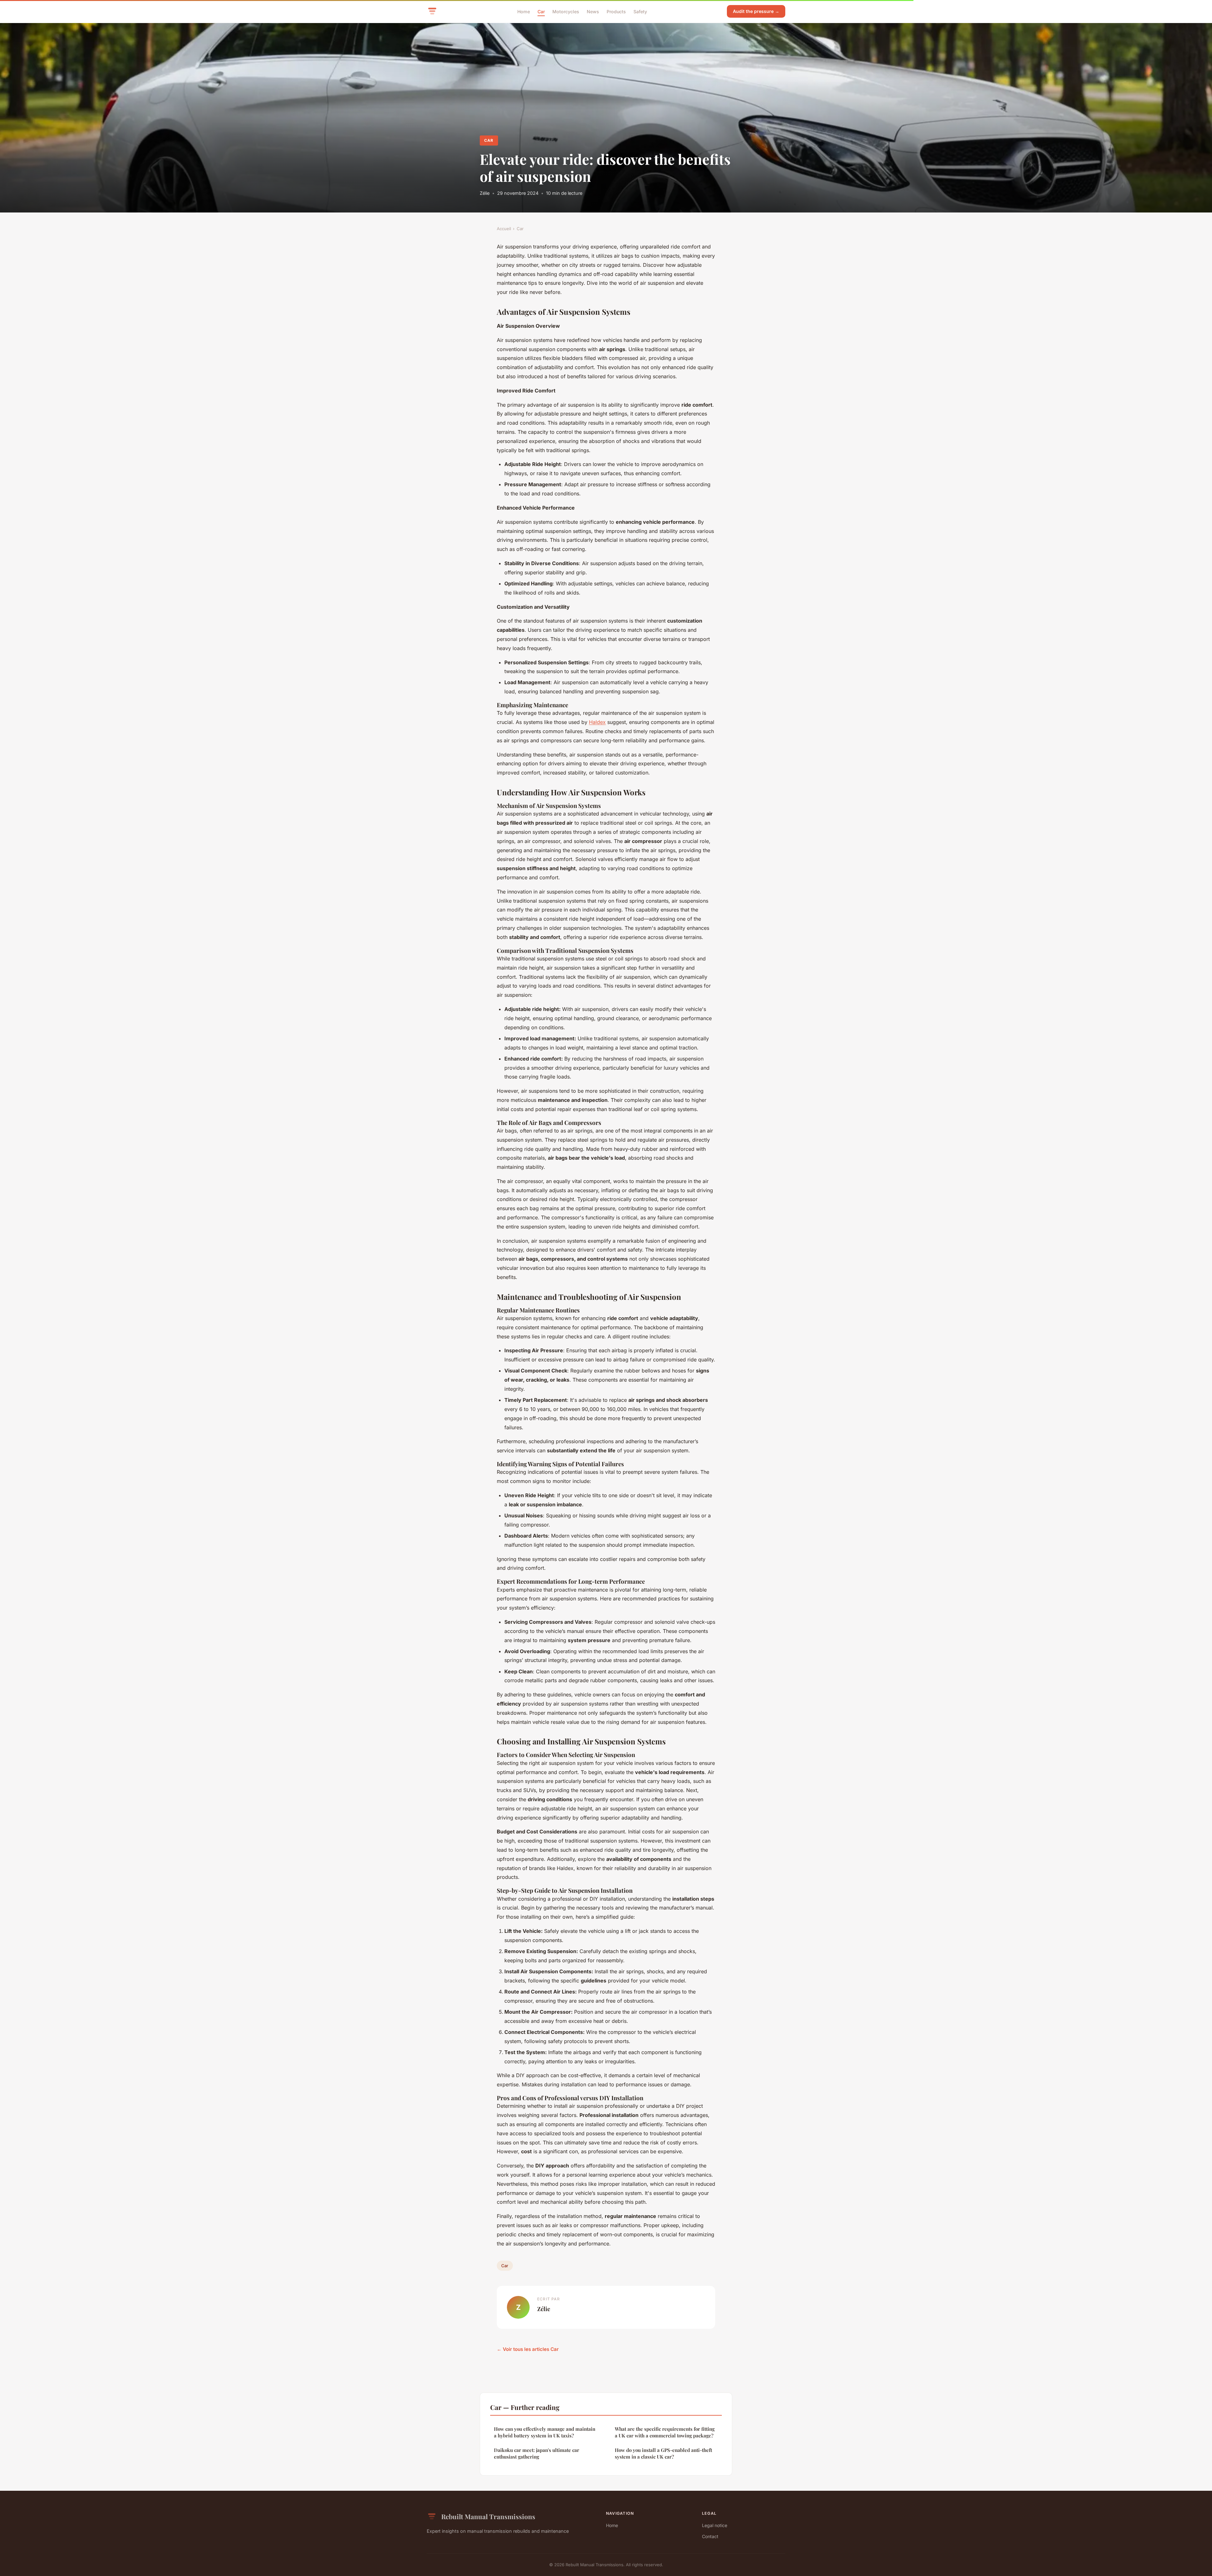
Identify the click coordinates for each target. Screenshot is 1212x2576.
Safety (640, 11)
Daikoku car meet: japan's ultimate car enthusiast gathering (537, 2453)
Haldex (597, 722)
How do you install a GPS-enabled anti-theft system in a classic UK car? (663, 2453)
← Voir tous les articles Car (528, 2349)
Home (524, 11)
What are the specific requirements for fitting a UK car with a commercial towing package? (665, 2432)
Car (541, 11)
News (593, 11)
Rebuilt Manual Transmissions (488, 2516)
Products (616, 11)
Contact (710, 2536)
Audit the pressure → (756, 11)
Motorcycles (566, 11)
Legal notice (715, 2525)
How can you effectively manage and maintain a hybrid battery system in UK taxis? (545, 2432)
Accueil (504, 229)
